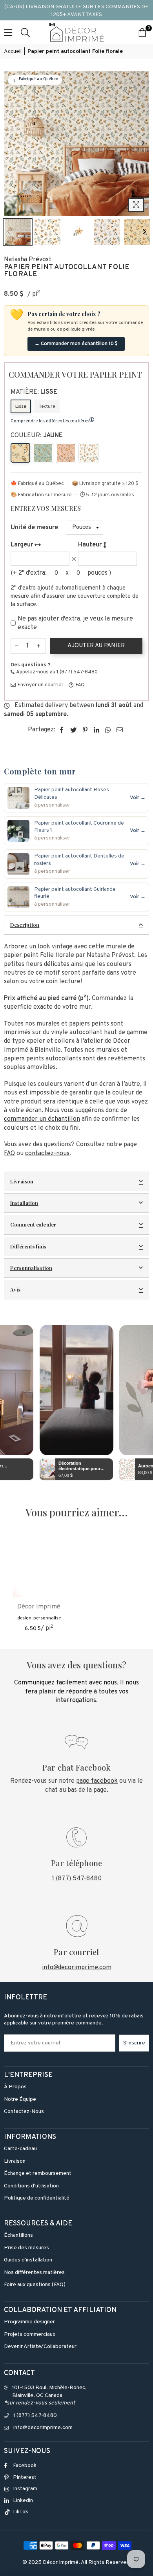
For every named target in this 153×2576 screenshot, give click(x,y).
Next (143, 143)
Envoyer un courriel (40, 685)
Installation (24, 1203)
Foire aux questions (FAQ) (35, 2285)
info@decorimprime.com (77, 1968)
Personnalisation (31, 1268)
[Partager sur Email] (120, 730)
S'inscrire (134, 2043)
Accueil (13, 52)
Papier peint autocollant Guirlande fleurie (75, 893)
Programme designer (29, 2322)
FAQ (80, 685)
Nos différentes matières (34, 2273)
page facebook (97, 1781)
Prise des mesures (26, 2248)
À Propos (15, 2087)
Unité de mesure (34, 528)
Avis (15, 1289)
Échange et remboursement (38, 2173)
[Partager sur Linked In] (97, 730)
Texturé (47, 407)
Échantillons (18, 2235)
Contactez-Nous (24, 2112)
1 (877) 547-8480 (77, 1879)
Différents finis (28, 1246)
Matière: (34, 392)
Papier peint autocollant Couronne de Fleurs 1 (79, 827)
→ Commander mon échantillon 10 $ (76, 344)
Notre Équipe (20, 2099)
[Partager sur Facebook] (62, 730)
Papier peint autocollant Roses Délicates (72, 793)
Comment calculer (33, 1224)
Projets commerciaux (30, 2334)
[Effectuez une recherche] (25, 32)
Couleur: (37, 436)
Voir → (138, 798)
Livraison (22, 1181)
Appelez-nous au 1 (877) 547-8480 (56, 672)
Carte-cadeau (20, 2149)
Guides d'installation (28, 2260)
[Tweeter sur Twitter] (74, 730)
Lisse (21, 407)
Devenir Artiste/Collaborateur (40, 2347)
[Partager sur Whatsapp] (108, 730)
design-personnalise (39, 1618)
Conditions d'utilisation (31, 2186)
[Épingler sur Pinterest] (85, 730)
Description (25, 925)
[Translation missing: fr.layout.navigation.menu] (8, 32)
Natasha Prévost (28, 260)
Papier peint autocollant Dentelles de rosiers (79, 860)
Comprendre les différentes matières (50, 421)
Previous (10, 143)
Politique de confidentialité (37, 2198)
